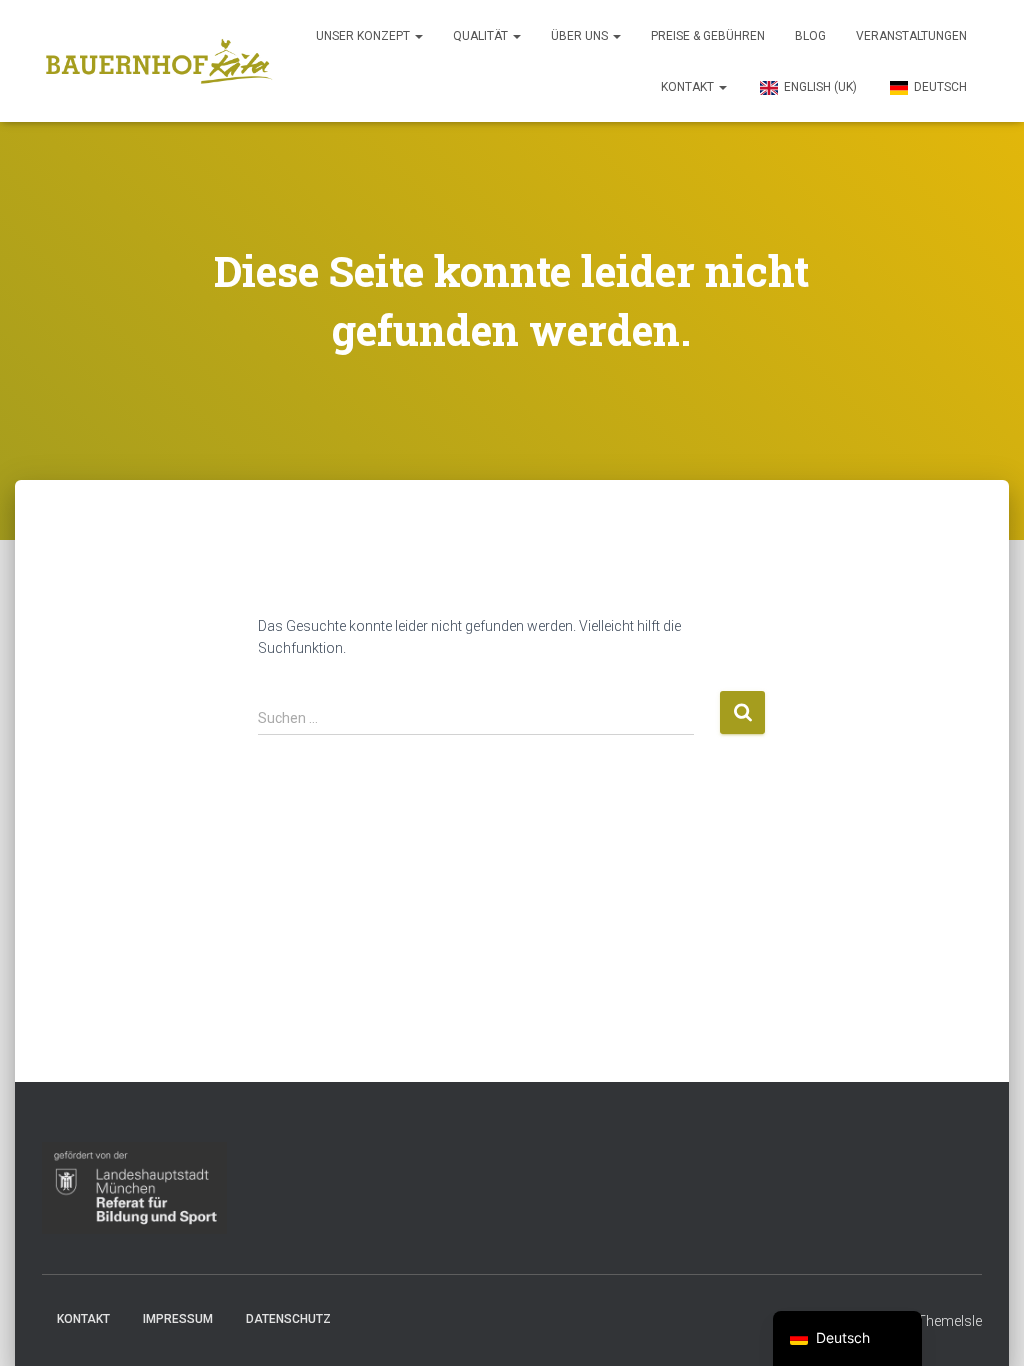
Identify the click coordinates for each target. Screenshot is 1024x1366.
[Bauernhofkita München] (159, 61)
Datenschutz (288, 1319)
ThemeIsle (949, 1321)
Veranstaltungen (911, 36)
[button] (418, 36)
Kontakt (689, 87)
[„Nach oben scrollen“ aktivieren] (984, 1326)
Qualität (482, 36)
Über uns (581, 36)
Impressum (178, 1319)
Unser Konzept (364, 36)
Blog (810, 36)
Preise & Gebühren (708, 36)
